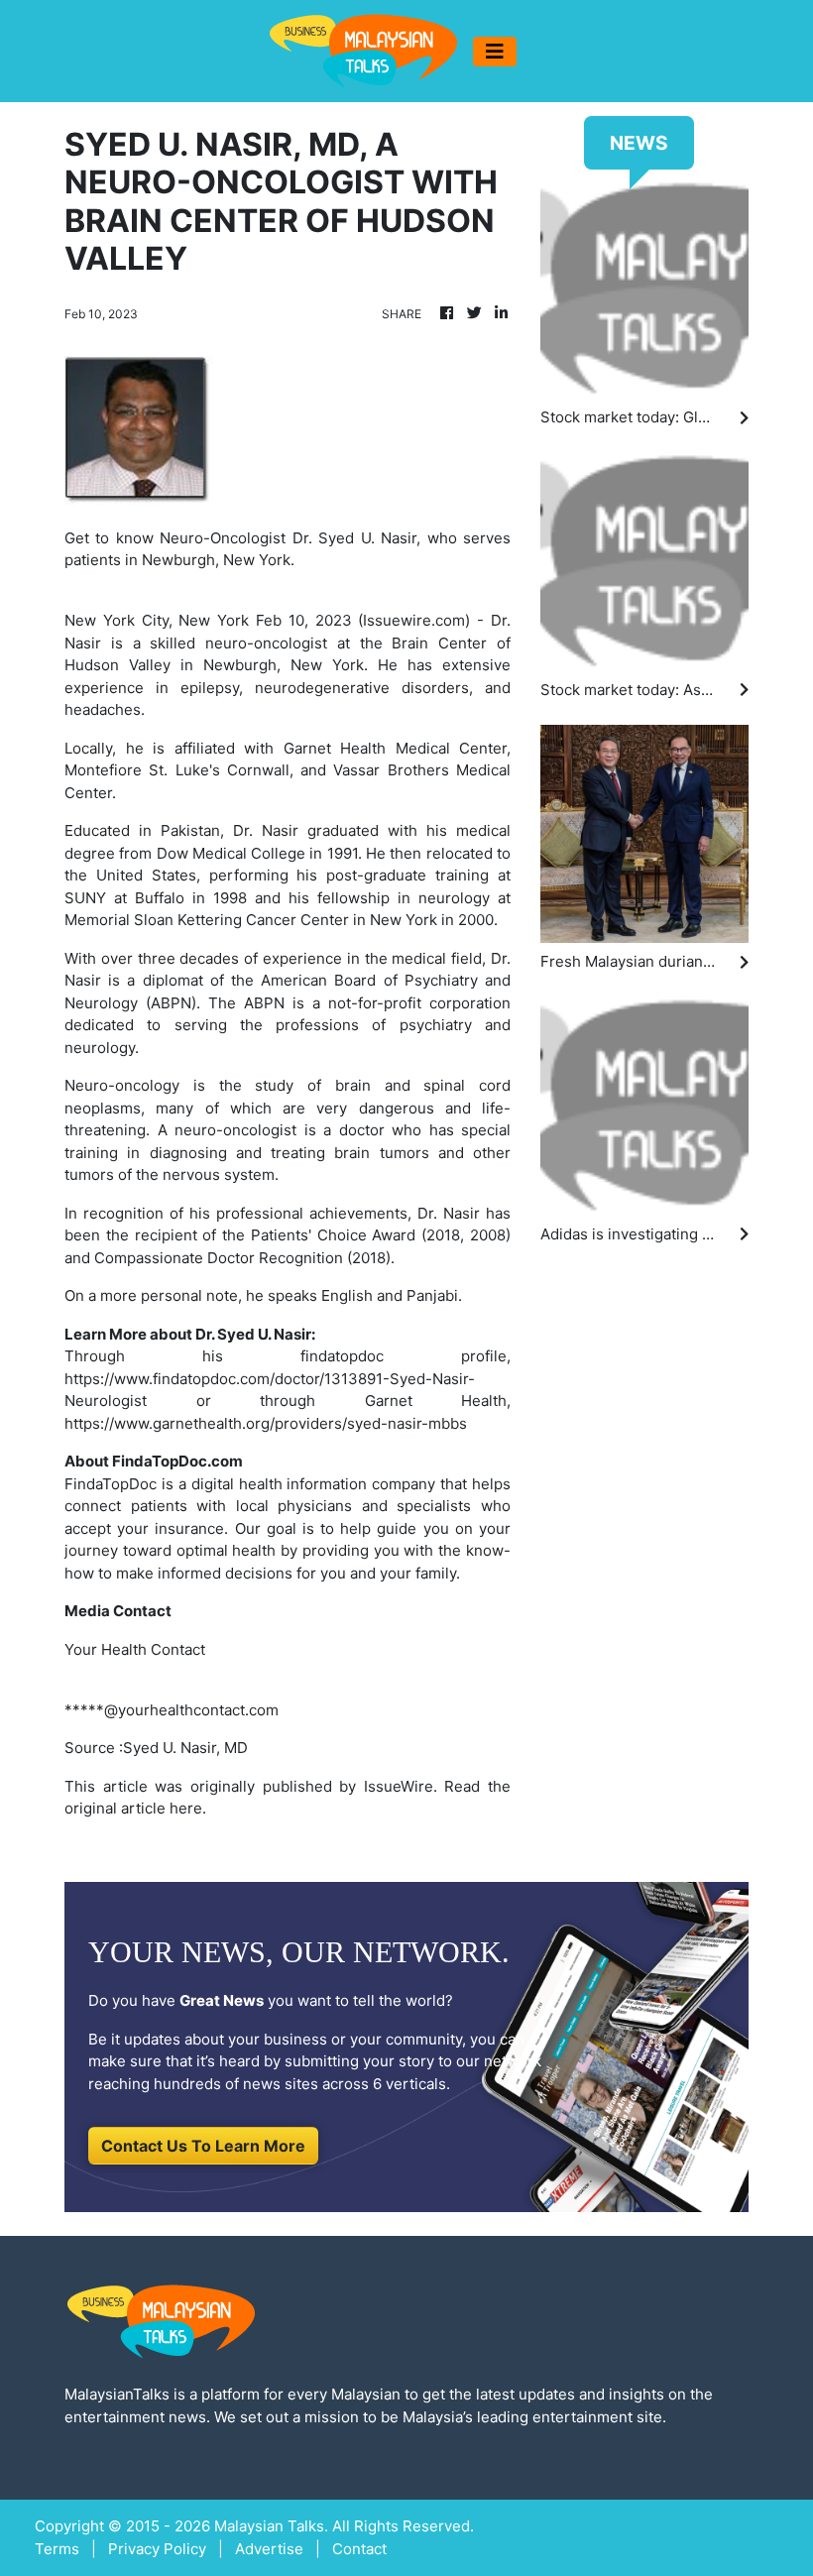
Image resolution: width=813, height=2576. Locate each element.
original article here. (135, 1808)
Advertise (269, 2549)
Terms (57, 2549)
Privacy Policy (157, 2549)
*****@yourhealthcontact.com (172, 1710)
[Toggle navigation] (495, 52)
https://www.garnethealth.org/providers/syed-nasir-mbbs (266, 1423)
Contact (359, 2549)
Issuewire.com (414, 620)
